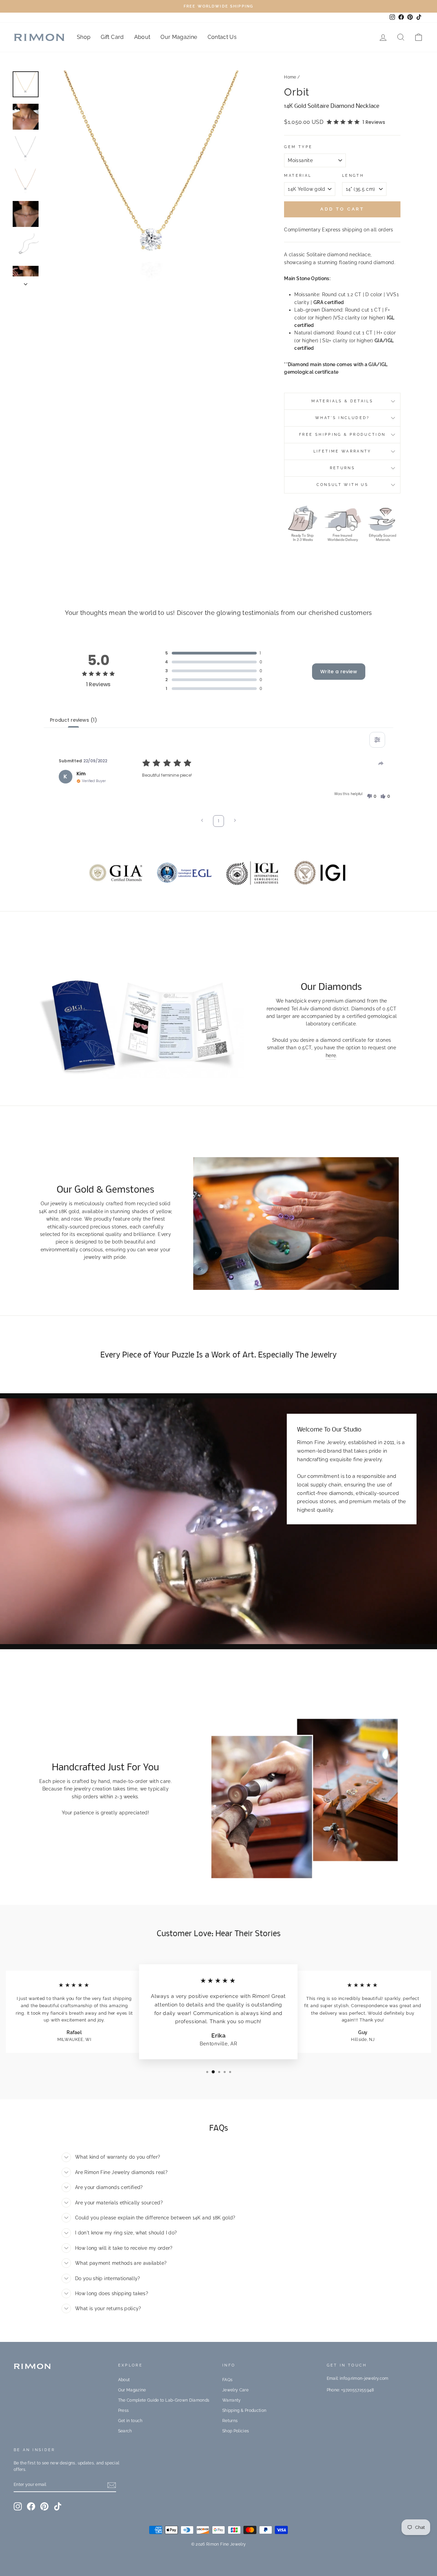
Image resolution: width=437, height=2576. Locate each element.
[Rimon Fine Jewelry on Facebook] (31, 2506)
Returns (343, 468)
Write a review (339, 672)
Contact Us (222, 37)
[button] (371, 796)
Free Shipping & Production (342, 434)
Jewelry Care (235, 2390)
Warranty (232, 2400)
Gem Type (298, 147)
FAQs (227, 2380)
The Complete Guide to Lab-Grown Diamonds (164, 2400)
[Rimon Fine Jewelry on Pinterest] (44, 2506)
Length (353, 175)
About (142, 37)
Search (125, 2431)
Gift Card (112, 37)
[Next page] (235, 821)
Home (290, 77)
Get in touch (130, 2421)
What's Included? (342, 418)
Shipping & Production (244, 2410)
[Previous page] (202, 821)
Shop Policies (236, 2431)
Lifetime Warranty (342, 451)
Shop (84, 37)
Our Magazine (179, 37)
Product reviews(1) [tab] (73, 720)
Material (298, 175)
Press (124, 2410)
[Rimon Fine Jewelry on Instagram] (18, 2506)
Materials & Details (342, 401)
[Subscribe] (112, 2485)
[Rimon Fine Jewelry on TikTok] (58, 2506)
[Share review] (381, 763)
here (331, 1055)
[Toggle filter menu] (377, 740)
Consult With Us (342, 485)
